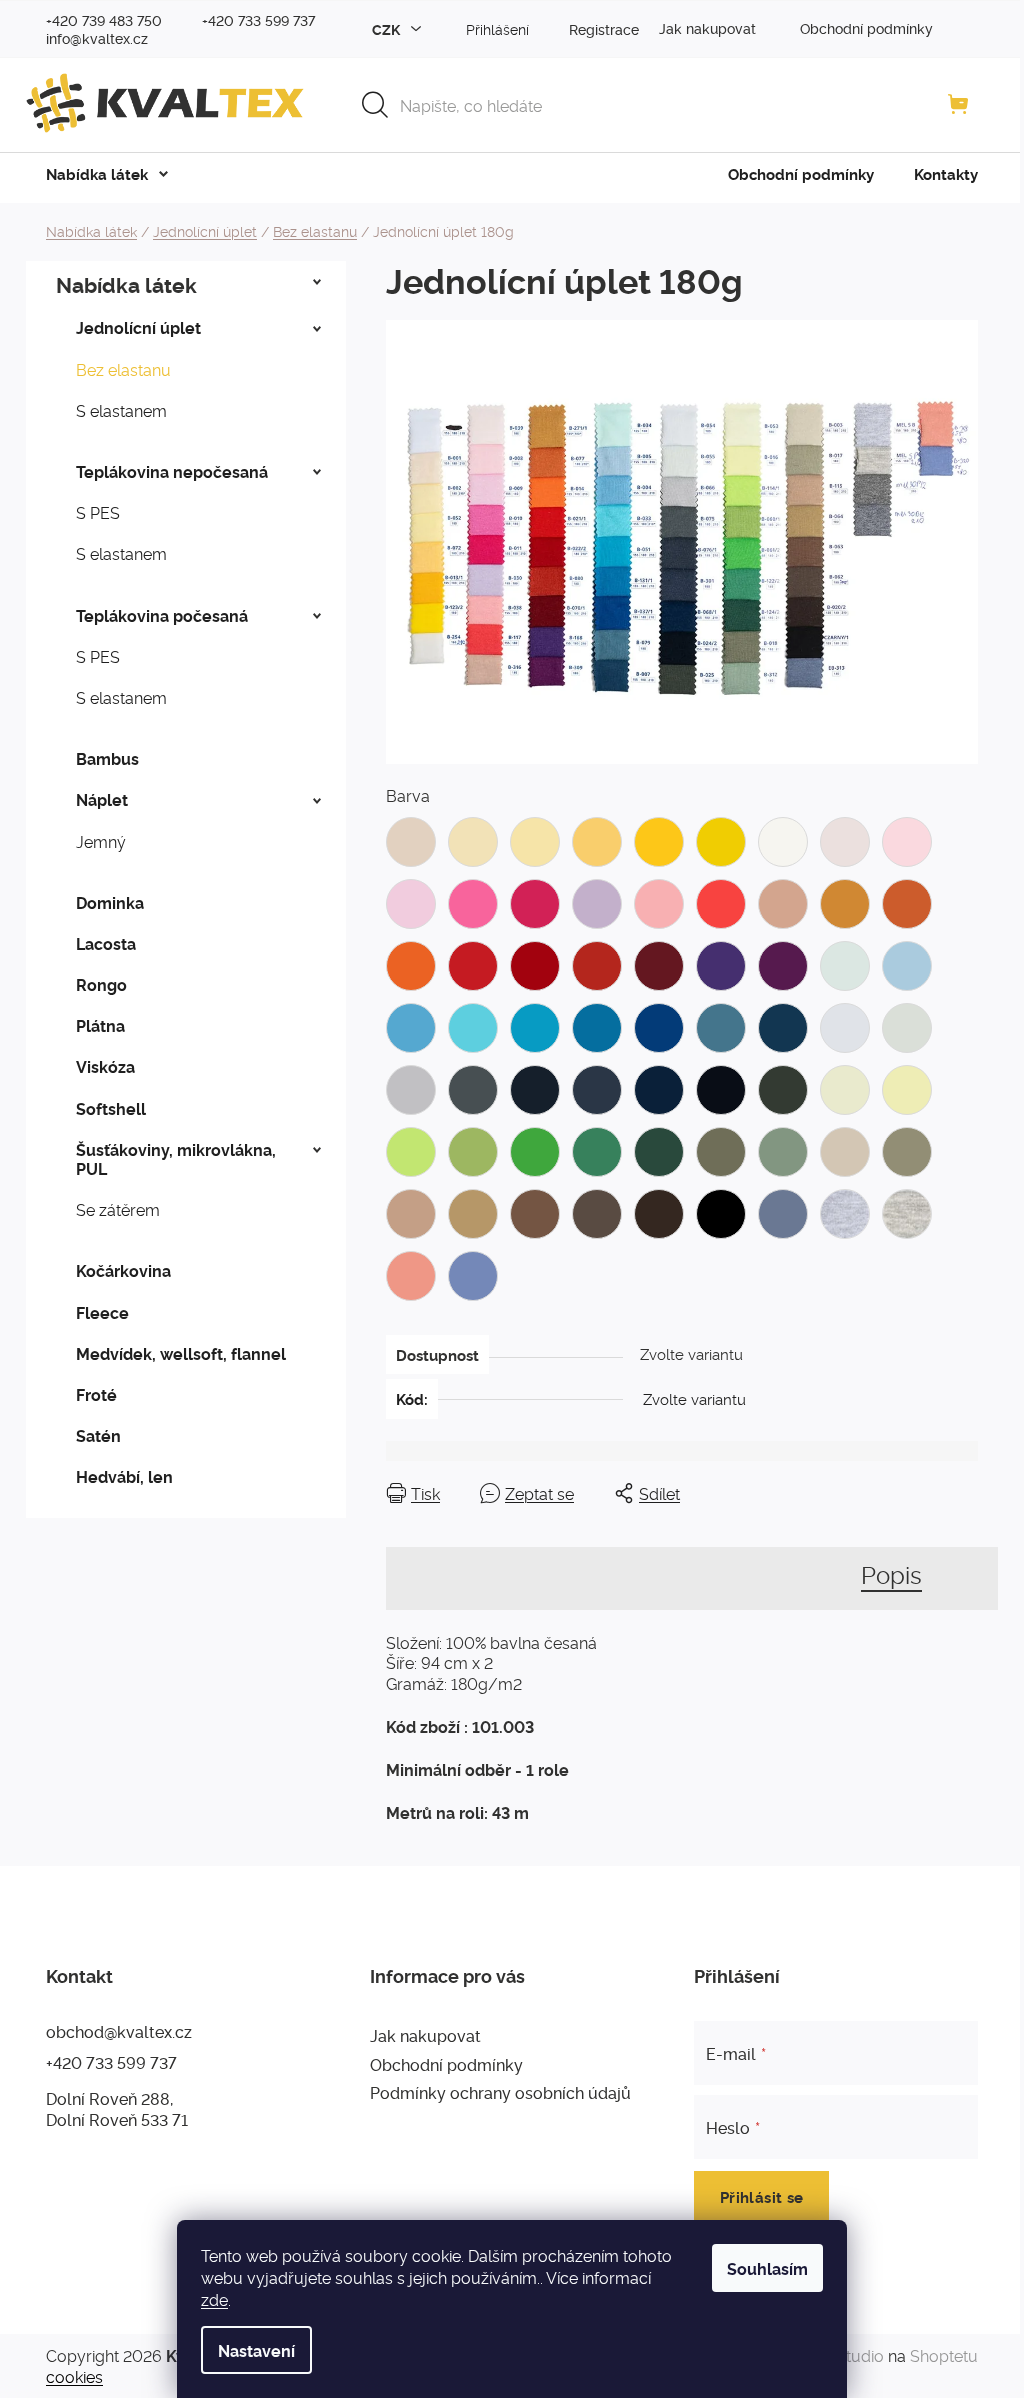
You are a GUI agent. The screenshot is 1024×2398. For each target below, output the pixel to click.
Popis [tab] (891, 1573)
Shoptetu (944, 2355)
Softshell (111, 1108)
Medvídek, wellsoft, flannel (181, 1353)
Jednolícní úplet (138, 327)
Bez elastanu (123, 369)
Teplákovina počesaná (162, 615)
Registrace (604, 28)
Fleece (102, 1312)
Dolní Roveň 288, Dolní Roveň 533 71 (117, 2108)
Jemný (101, 841)
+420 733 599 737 (111, 2062)
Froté (96, 1394)
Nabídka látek (126, 284)
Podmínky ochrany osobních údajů (500, 2092)
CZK (387, 28)
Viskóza (105, 1066)
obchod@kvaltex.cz (119, 2031)
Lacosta (106, 943)
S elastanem (121, 410)
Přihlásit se (762, 2196)
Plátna (100, 1025)
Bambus (107, 758)
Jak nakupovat (707, 27)
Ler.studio (848, 2355)
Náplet (102, 799)
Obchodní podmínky (866, 27)
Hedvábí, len (124, 1476)
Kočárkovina (123, 1270)
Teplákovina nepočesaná (172, 471)
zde (214, 2299)
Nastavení (256, 2350)
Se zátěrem (118, 1209)
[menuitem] (97, 174)
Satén (98, 1435)
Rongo (101, 984)
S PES (98, 512)
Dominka (110, 902)
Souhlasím (767, 2268)
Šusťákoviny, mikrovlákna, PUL (176, 1158)
